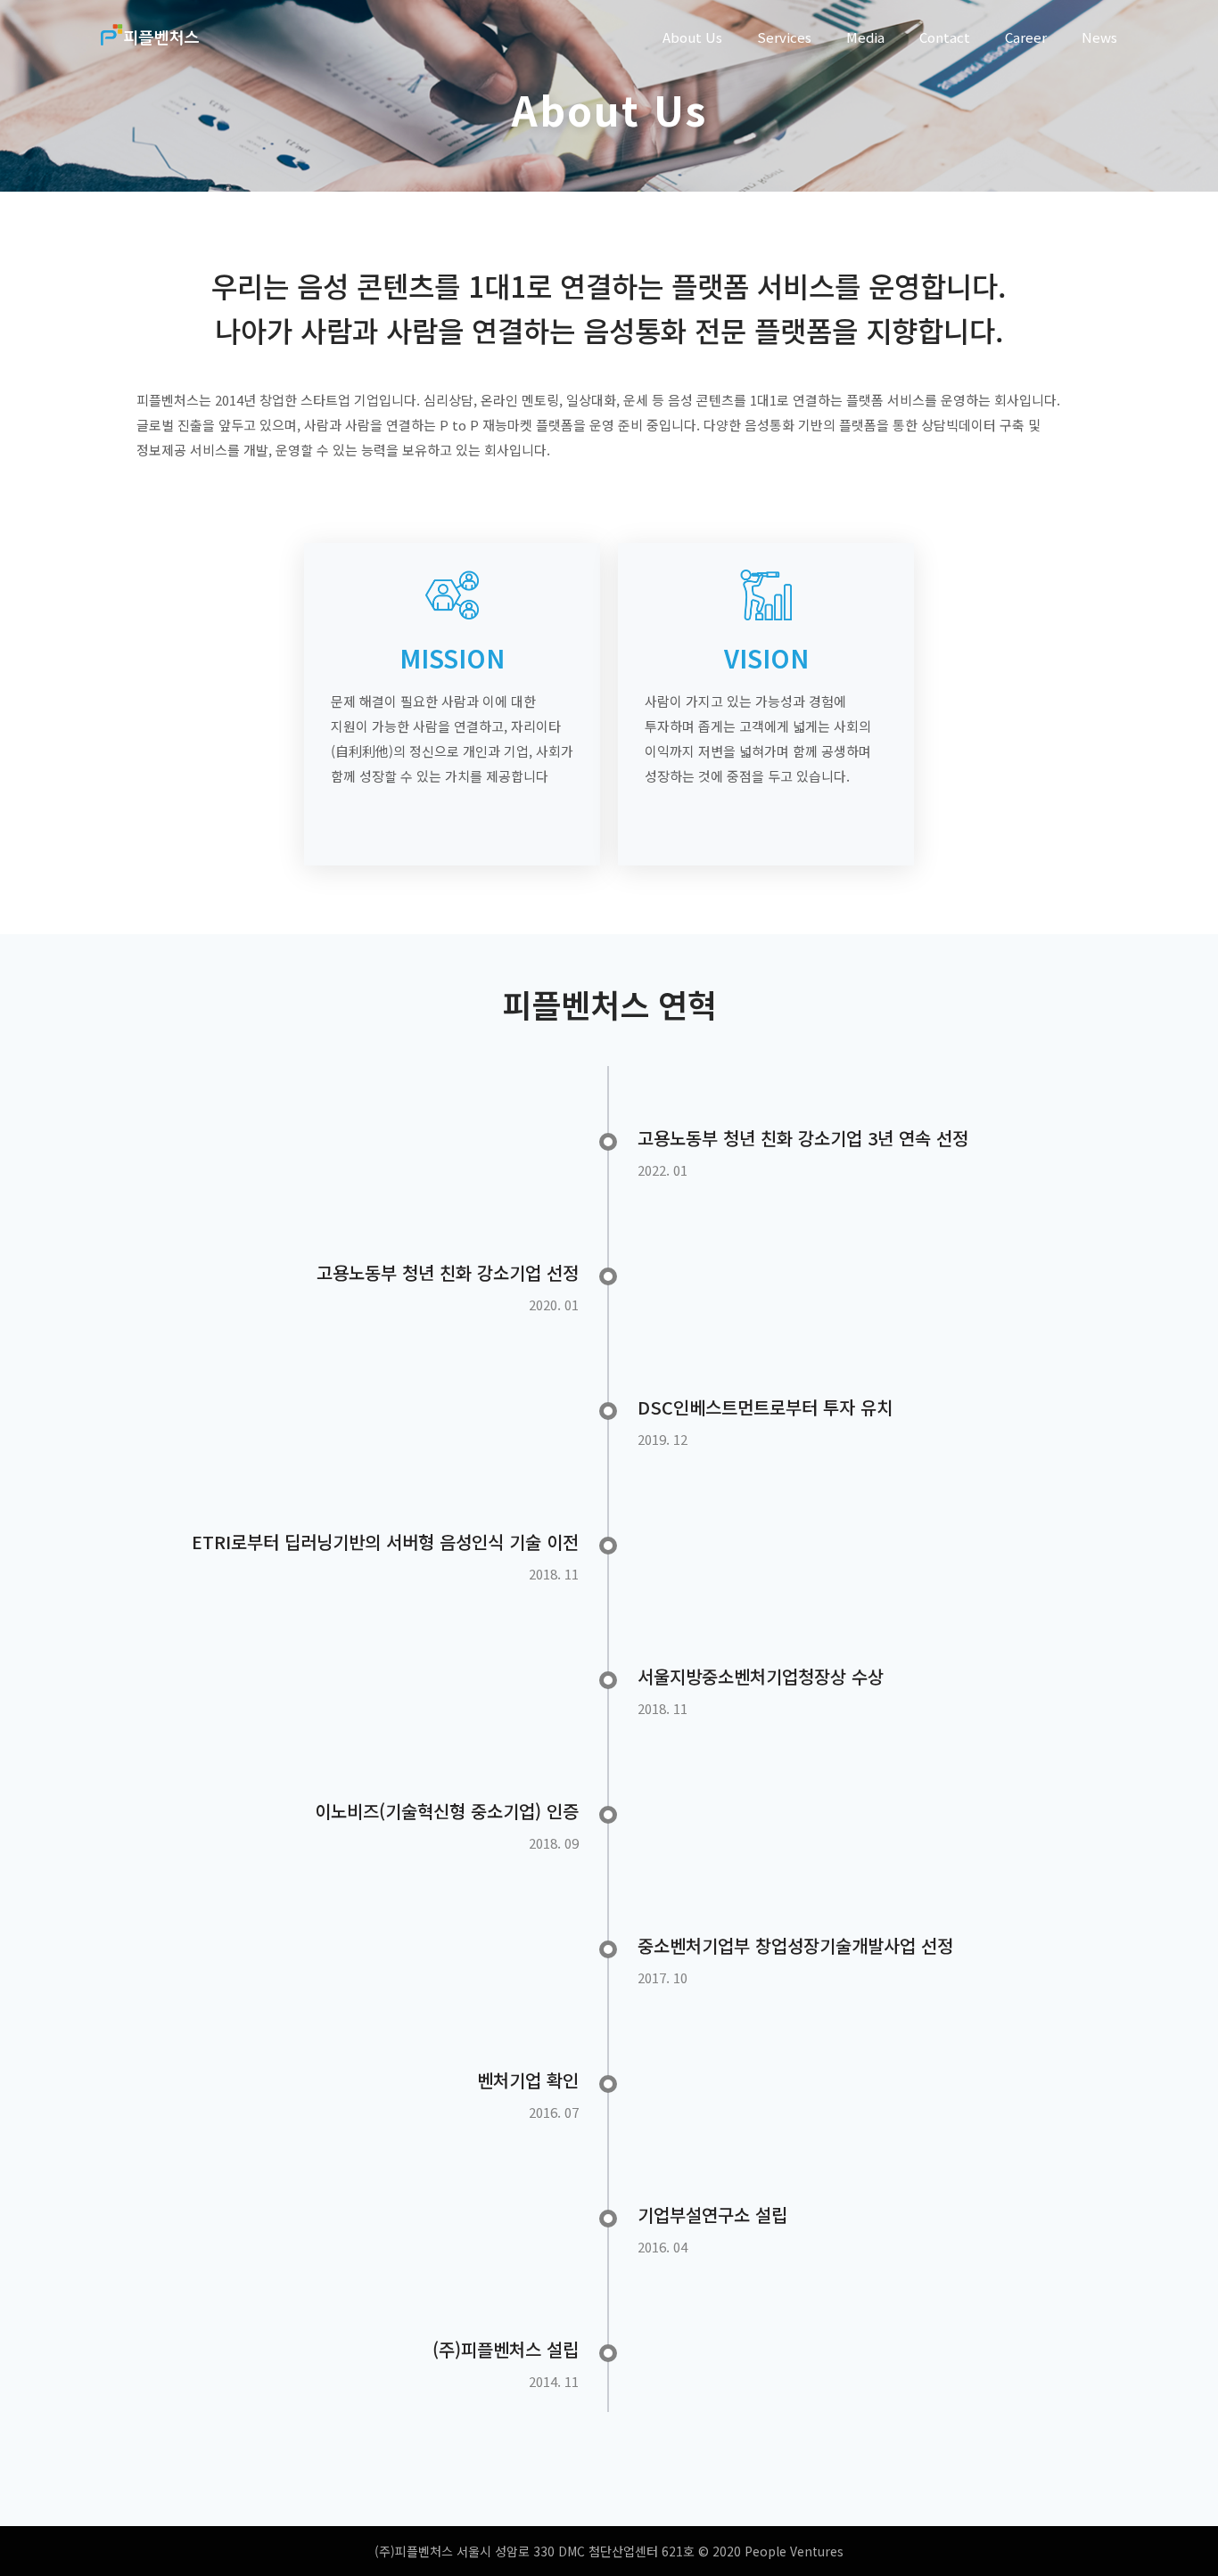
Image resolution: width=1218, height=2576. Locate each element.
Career (1026, 37)
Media (865, 37)
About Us (692, 37)
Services (784, 37)
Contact (945, 37)
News (1099, 37)
